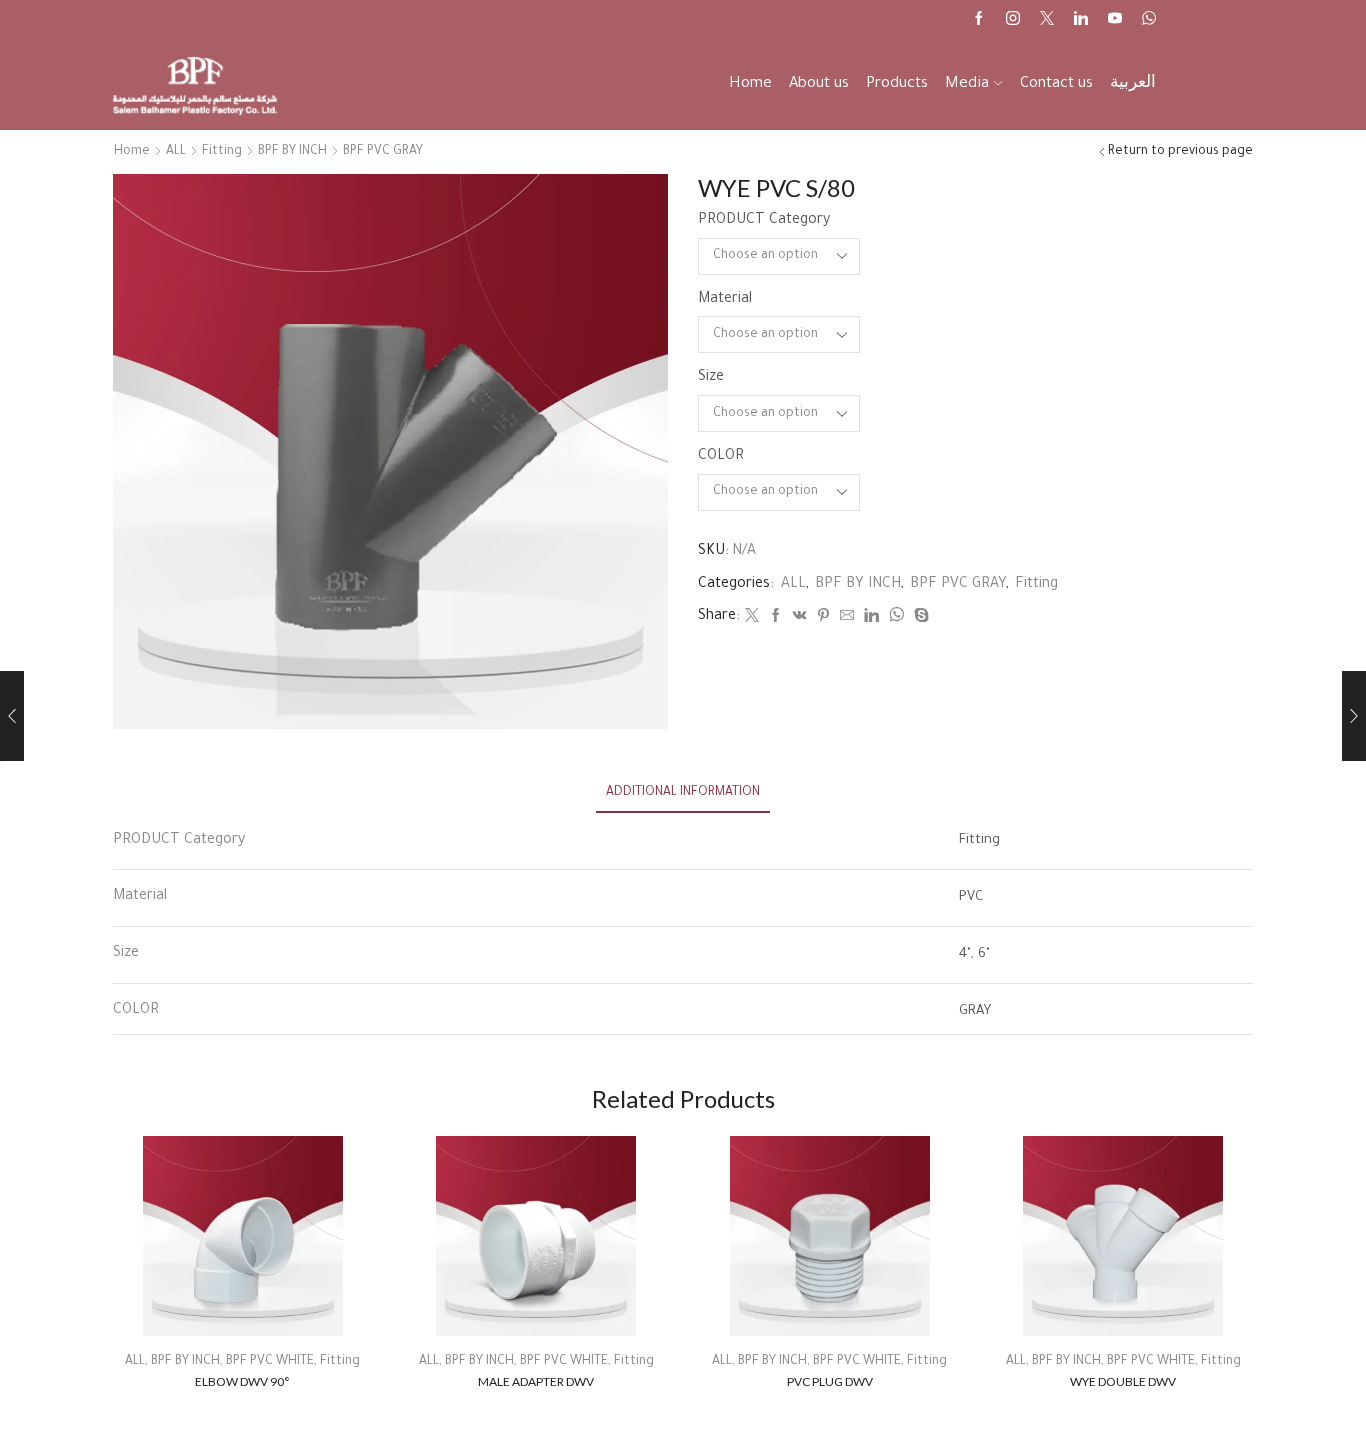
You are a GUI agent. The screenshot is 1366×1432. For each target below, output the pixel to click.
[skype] (919, 619)
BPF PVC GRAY (383, 152)
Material (725, 300)
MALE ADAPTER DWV (536, 1381)
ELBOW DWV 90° (242, 1381)
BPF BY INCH (292, 152)
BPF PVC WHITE (270, 1362)
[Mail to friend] (847, 619)
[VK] (800, 619)
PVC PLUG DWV (830, 1381)
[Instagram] (1013, 20)
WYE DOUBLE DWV (1123, 1381)
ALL (176, 152)
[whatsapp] (896, 619)
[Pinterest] (823, 619)
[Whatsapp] (1149, 20)
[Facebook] (979, 20)
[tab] (683, 793)
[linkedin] (871, 619)
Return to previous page (1180, 152)
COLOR (721, 457)
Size (711, 378)
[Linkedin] (1081, 20)
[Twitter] (1047, 20)
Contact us (1056, 84)
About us (819, 84)
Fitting (222, 152)
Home (750, 84)
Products (897, 84)
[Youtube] (1115, 20)
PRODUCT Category (764, 221)
